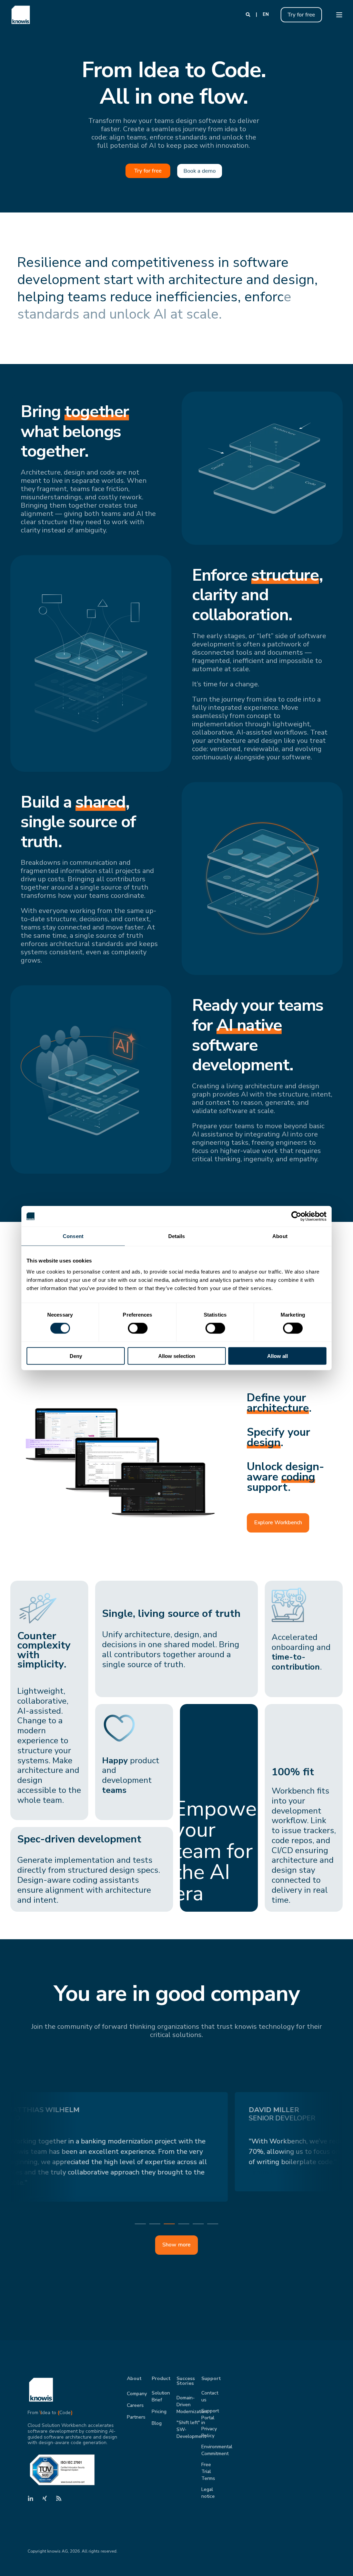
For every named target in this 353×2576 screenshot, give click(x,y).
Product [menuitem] (160, 2379)
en (266, 14)
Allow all (278, 1356)
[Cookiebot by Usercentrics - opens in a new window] (296, 1216)
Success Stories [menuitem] (185, 2381)
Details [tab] (177, 1236)
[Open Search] (249, 14)
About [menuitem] (134, 2379)
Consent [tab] (73, 1236)
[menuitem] (137, 2394)
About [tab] (280, 1236)
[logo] (41, 2390)
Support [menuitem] (209, 2379)
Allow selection (177, 1356)
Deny (76, 1356)
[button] (140, 2224)
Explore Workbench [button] (278, 1523)
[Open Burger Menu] (339, 15)
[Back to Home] (21, 15)
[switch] (138, 1328)
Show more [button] (176, 2245)
